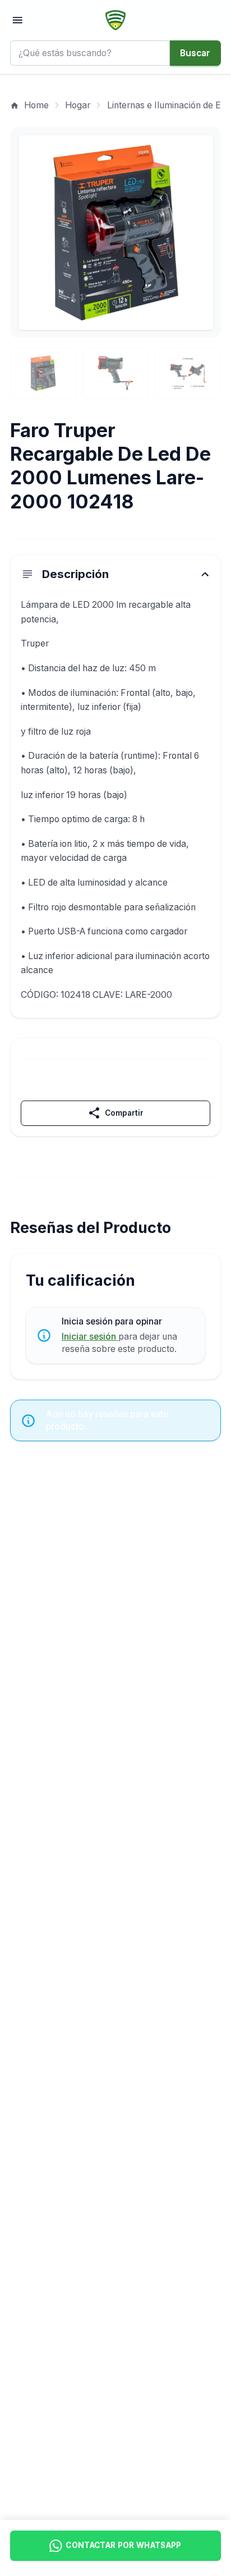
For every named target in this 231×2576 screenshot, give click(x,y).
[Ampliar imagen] (116, 233)
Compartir (115, 1113)
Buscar (195, 53)
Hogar (78, 105)
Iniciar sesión (90, 1337)
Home (29, 105)
